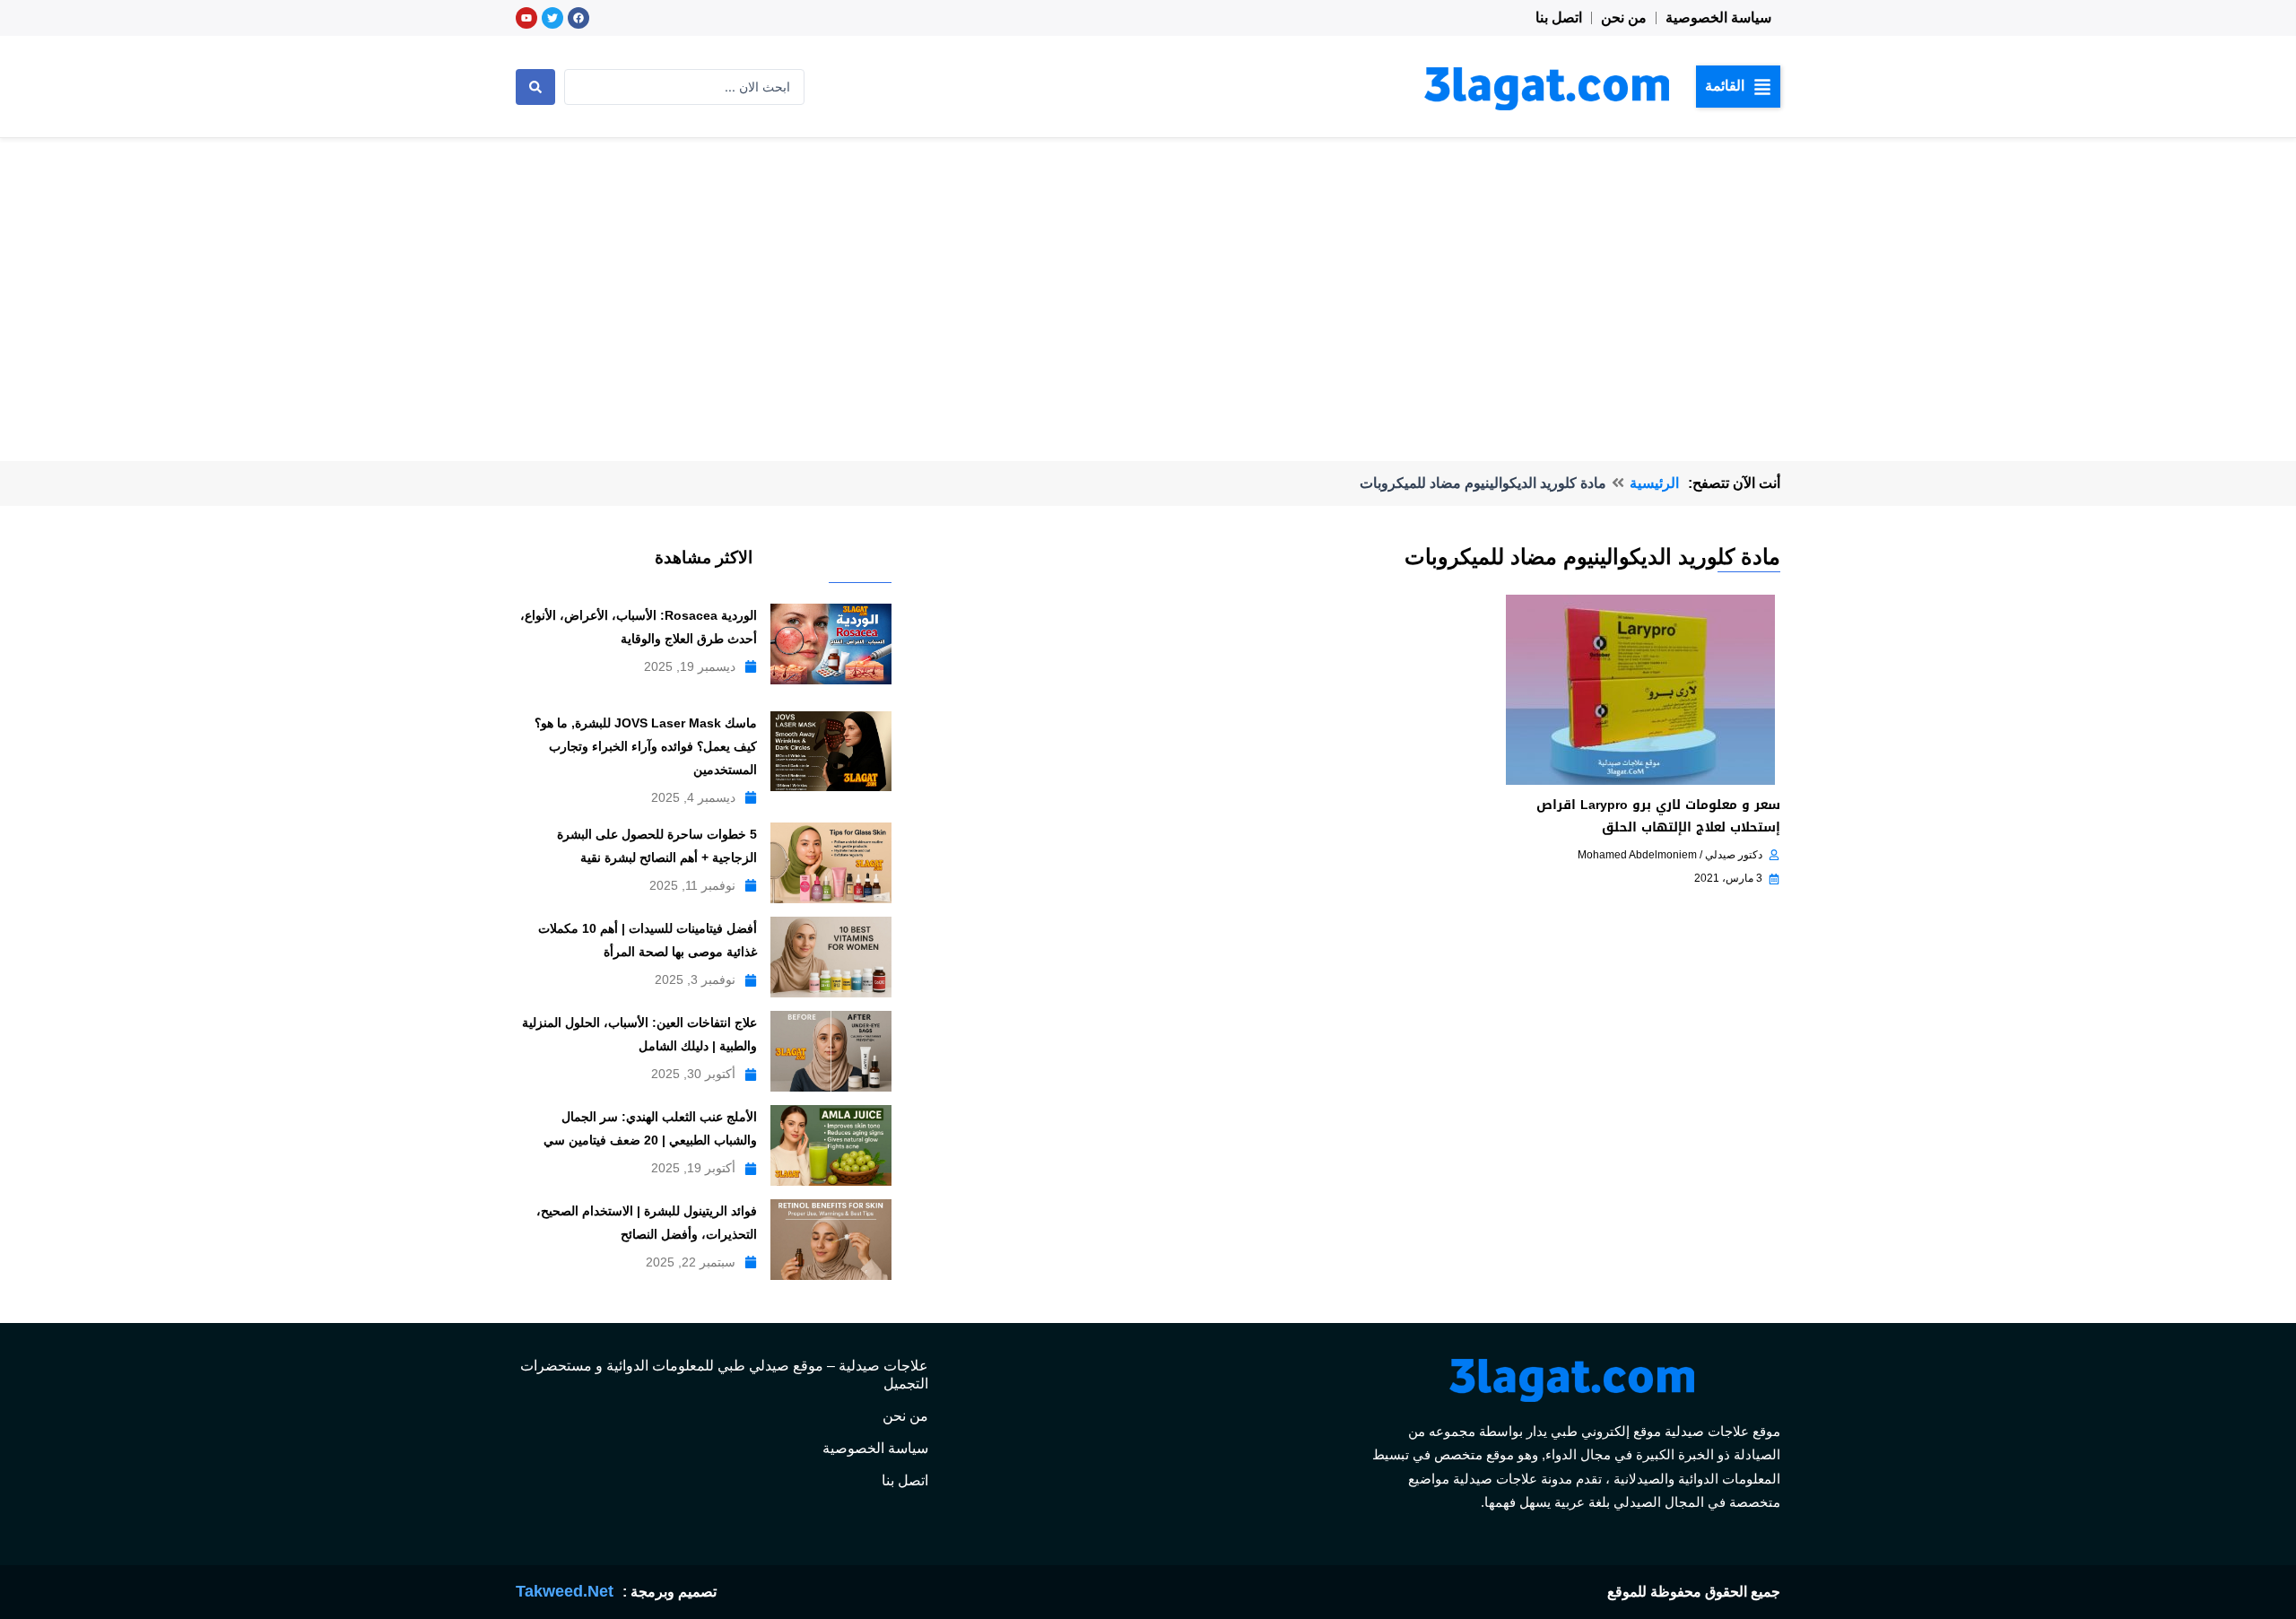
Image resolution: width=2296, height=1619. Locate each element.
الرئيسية (1654, 483)
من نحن (1624, 17)
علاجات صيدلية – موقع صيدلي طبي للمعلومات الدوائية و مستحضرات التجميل (724, 1375)
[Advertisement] (1148, 273)
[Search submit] (535, 87)
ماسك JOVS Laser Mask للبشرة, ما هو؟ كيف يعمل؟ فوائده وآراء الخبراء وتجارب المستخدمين (646, 746)
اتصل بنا (1559, 17)
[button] (1738, 86)
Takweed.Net (565, 1591)
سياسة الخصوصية (1718, 17)
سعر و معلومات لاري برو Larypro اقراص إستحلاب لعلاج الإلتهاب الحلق (1658, 816)
